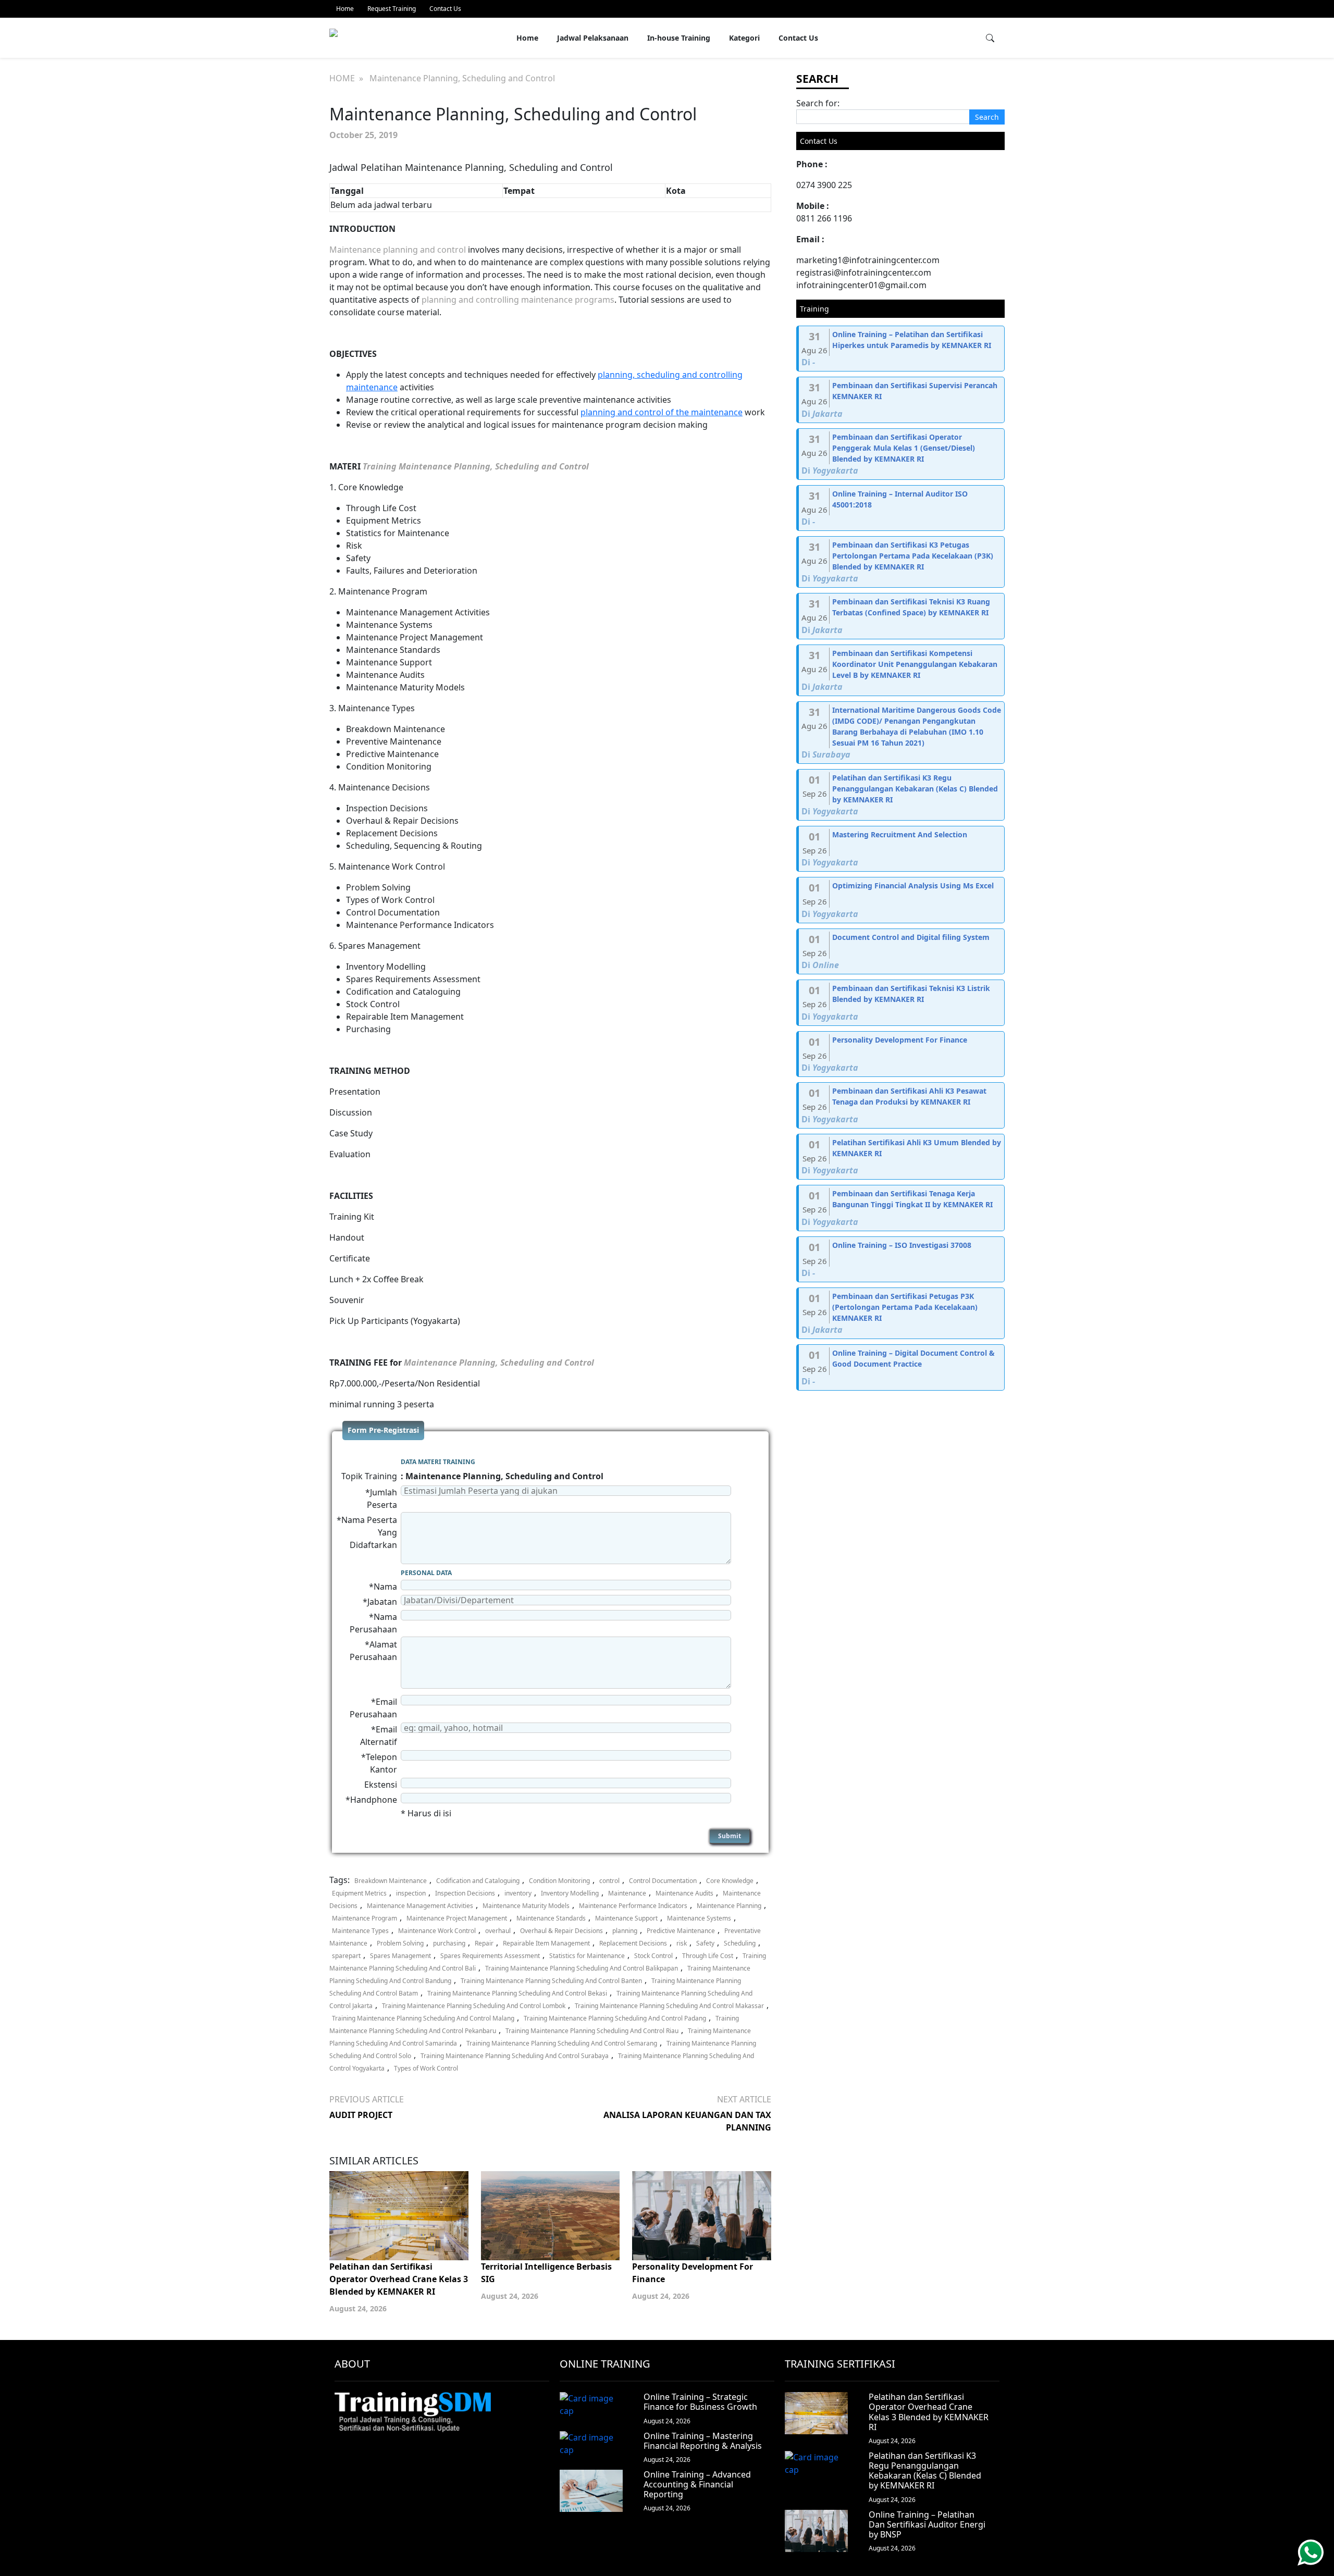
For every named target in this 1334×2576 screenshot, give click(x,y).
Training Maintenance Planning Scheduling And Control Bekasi (517, 1993)
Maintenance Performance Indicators (633, 1906)
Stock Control (653, 1956)
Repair (484, 1943)
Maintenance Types (360, 1931)
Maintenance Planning (729, 1906)
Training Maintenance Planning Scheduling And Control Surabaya (515, 2056)
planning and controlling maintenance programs (518, 300)
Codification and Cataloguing (478, 1881)
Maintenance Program (365, 1918)
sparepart (346, 1956)
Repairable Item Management (546, 1943)
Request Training (392, 9)
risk (682, 1943)
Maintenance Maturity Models (526, 1906)
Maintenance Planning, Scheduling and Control (499, 1363)
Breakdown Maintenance (391, 1881)
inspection (411, 1893)
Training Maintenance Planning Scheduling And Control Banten (551, 1981)
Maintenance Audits (684, 1893)
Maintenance (627, 1893)
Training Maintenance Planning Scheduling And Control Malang (423, 2018)
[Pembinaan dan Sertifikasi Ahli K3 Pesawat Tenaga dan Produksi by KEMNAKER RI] (901, 1105)
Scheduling (740, 1943)
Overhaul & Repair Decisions (561, 1931)
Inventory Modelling (570, 1893)
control (609, 1881)
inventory (518, 1893)
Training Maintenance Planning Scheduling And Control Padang (615, 2018)
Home (345, 9)
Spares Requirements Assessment (490, 1956)
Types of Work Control (426, 2068)
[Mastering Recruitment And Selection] (901, 849)
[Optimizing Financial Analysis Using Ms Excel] (901, 900)
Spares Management (400, 1956)
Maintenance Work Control (437, 1931)
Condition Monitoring (559, 1881)
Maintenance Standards (551, 1918)
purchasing (449, 1943)
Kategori (744, 38)
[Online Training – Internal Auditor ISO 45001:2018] (901, 508)
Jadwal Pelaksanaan (593, 38)
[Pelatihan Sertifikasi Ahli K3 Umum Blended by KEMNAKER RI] (901, 1157)
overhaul (498, 1931)
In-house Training (679, 38)
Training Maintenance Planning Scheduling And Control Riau (592, 2031)
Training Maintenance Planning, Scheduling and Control (476, 466)
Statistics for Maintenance (587, 1956)
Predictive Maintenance (681, 1931)
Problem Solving (400, 1943)
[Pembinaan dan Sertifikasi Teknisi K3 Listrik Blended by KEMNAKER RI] (901, 1003)
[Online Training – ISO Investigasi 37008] (901, 1260)
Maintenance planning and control (398, 250)
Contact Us (445, 9)
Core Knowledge (730, 1881)
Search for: (818, 103)
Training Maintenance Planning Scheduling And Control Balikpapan (582, 1968)
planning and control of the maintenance (662, 412)
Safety (705, 1943)
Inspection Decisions (465, 1893)
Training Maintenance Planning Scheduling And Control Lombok (474, 2006)
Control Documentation (663, 1881)
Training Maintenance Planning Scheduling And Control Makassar (669, 2006)
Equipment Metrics (359, 1893)
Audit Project (361, 2115)
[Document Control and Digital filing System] (901, 952)
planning (625, 1931)
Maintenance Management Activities (420, 1906)
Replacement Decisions (633, 1943)
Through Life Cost (708, 1956)
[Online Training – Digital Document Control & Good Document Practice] (901, 1367)
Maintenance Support (626, 1918)
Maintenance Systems (699, 1918)
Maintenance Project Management (457, 1918)
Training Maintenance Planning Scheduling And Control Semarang (562, 2043)
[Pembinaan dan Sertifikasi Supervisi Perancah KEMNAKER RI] (901, 400)
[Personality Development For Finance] (901, 1054)
